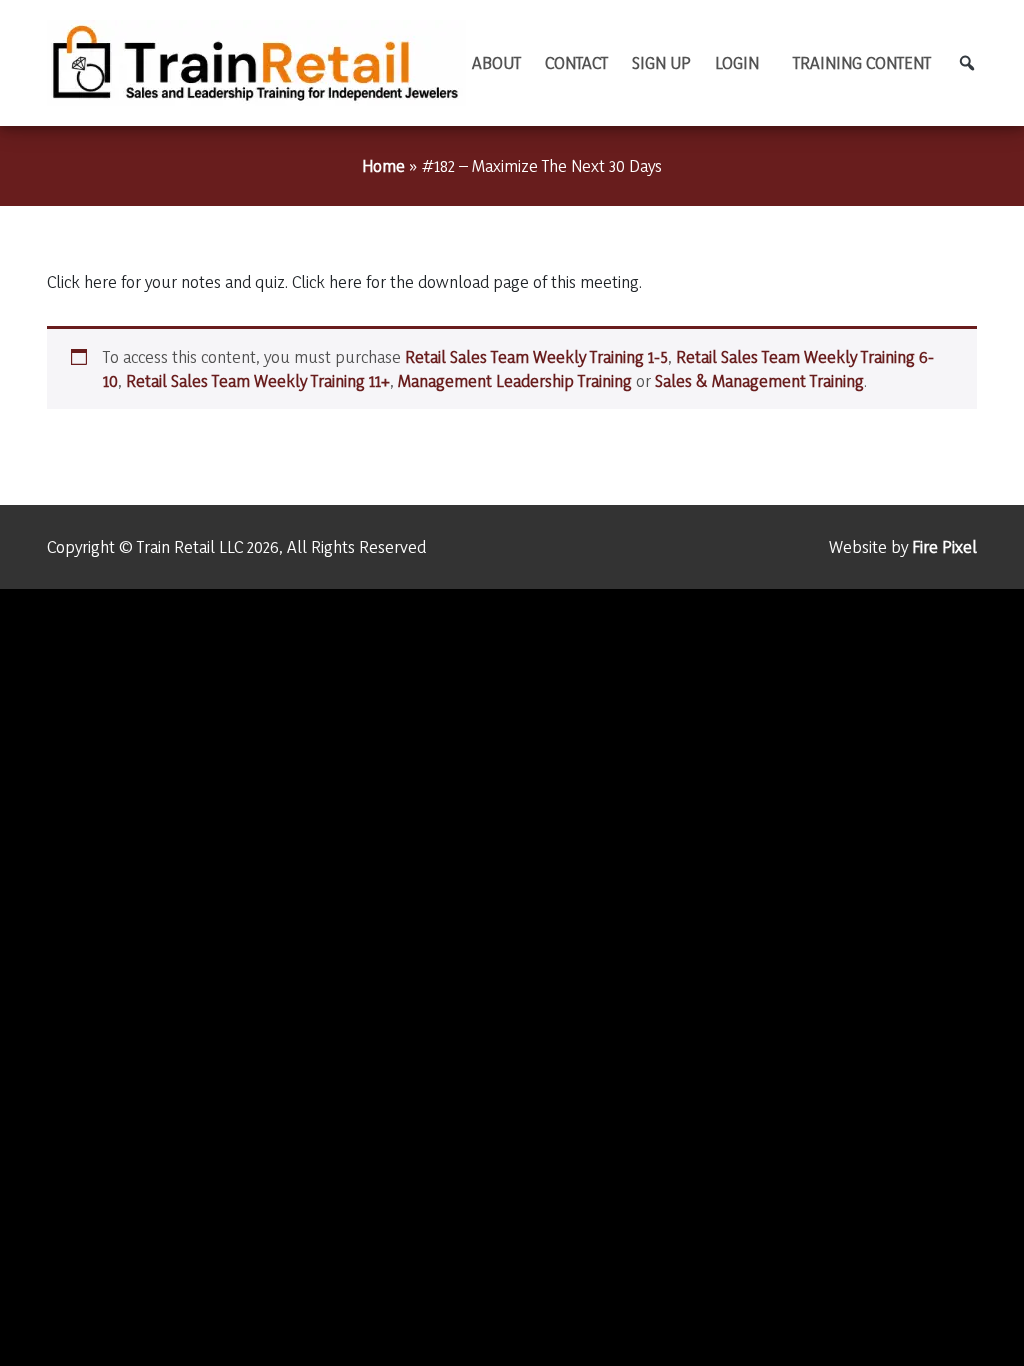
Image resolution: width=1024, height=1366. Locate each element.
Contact (576, 62)
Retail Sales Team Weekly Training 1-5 (536, 356)
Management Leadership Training (515, 380)
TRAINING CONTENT (862, 62)
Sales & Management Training (759, 380)
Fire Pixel (944, 546)
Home (383, 165)
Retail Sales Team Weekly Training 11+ (258, 380)
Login (737, 62)
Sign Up (661, 62)
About (496, 62)
